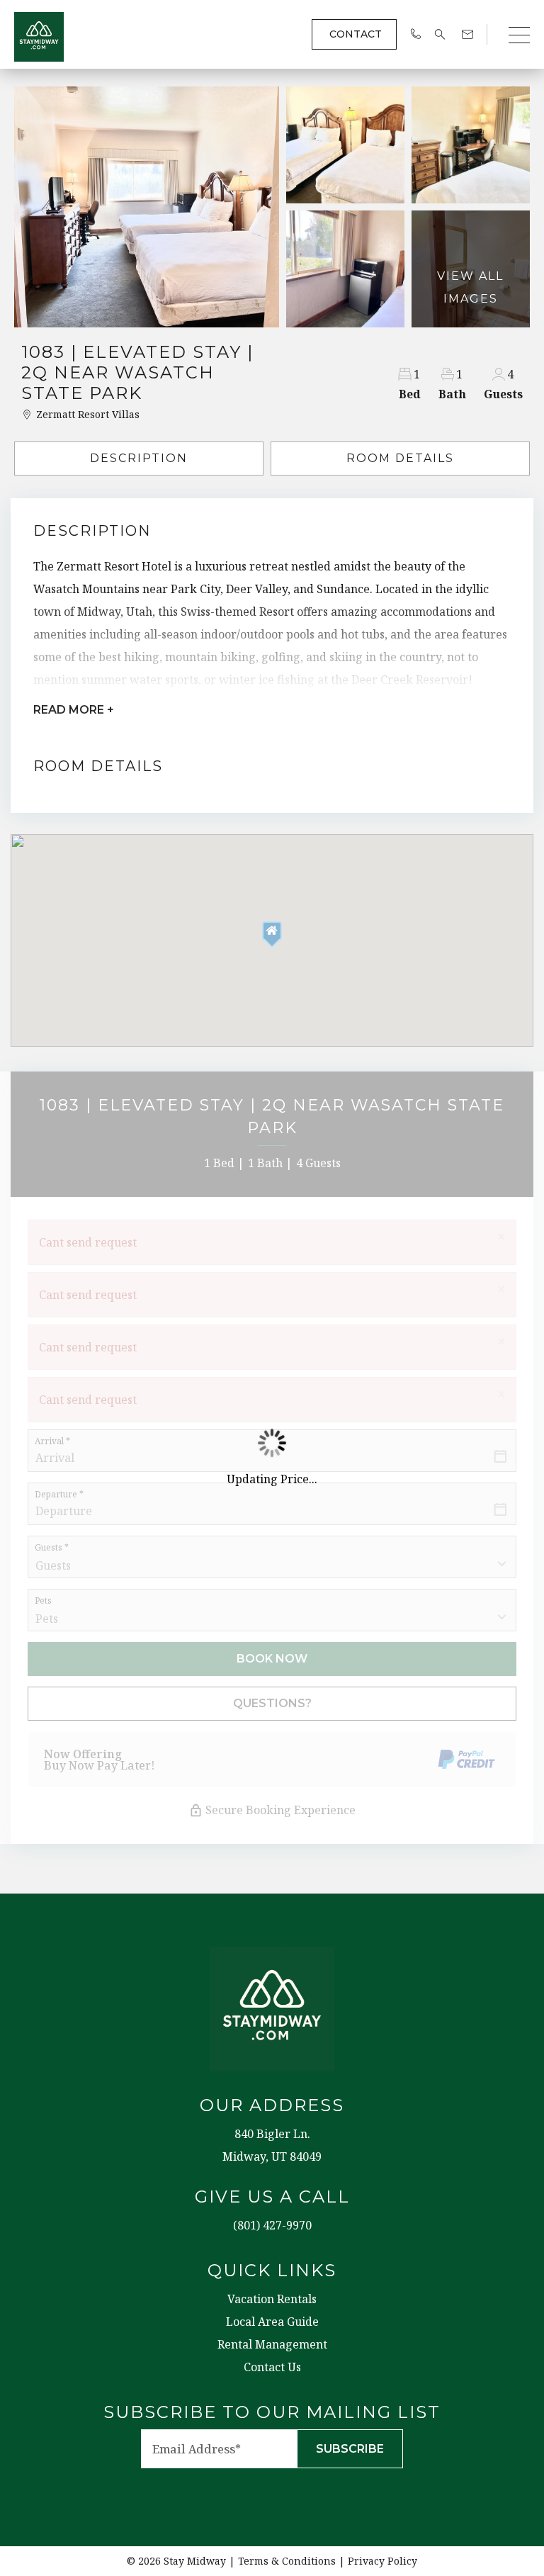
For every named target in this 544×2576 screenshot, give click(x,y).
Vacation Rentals (272, 2299)
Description (139, 458)
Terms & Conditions (287, 2561)
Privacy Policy (382, 2561)
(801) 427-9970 (272, 2225)
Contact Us (272, 2367)
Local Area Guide (272, 2322)
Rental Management (272, 2344)
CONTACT (356, 34)
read (74, 710)
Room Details (400, 458)
